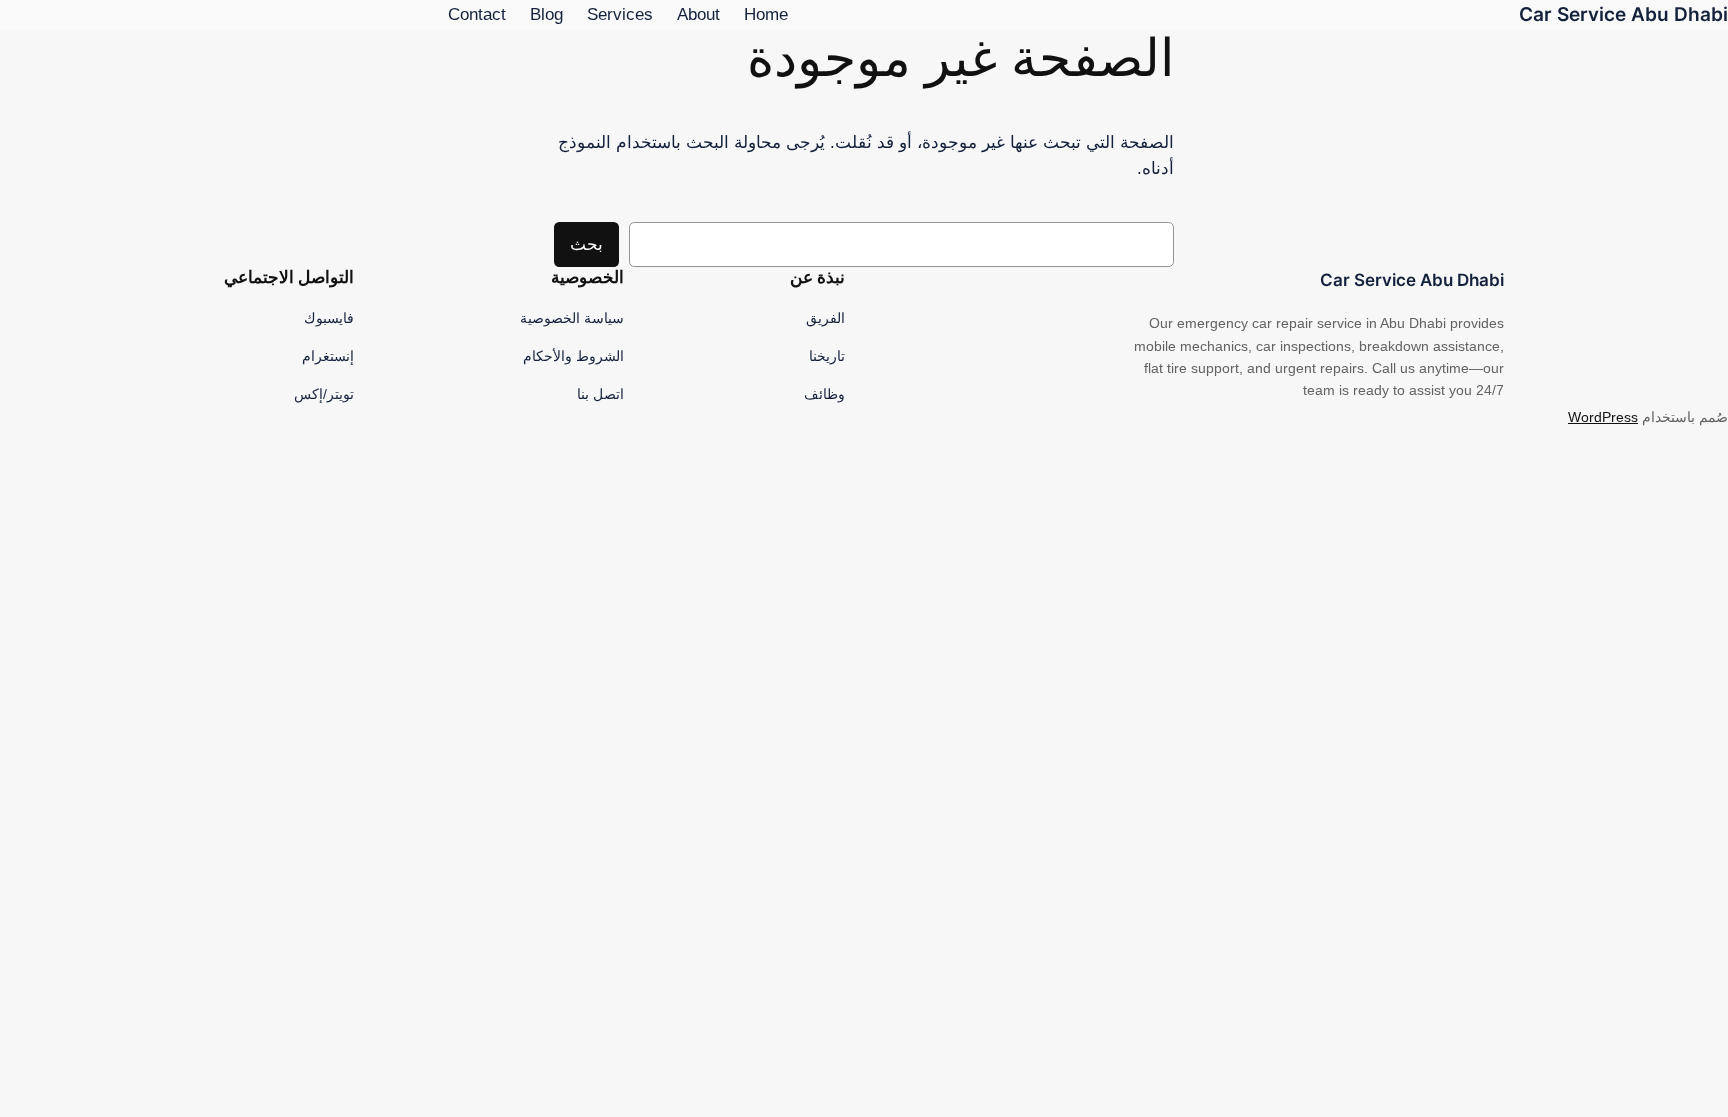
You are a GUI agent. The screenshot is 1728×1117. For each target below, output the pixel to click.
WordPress (1603, 417)
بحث (586, 244)
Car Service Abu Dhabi (1623, 14)
